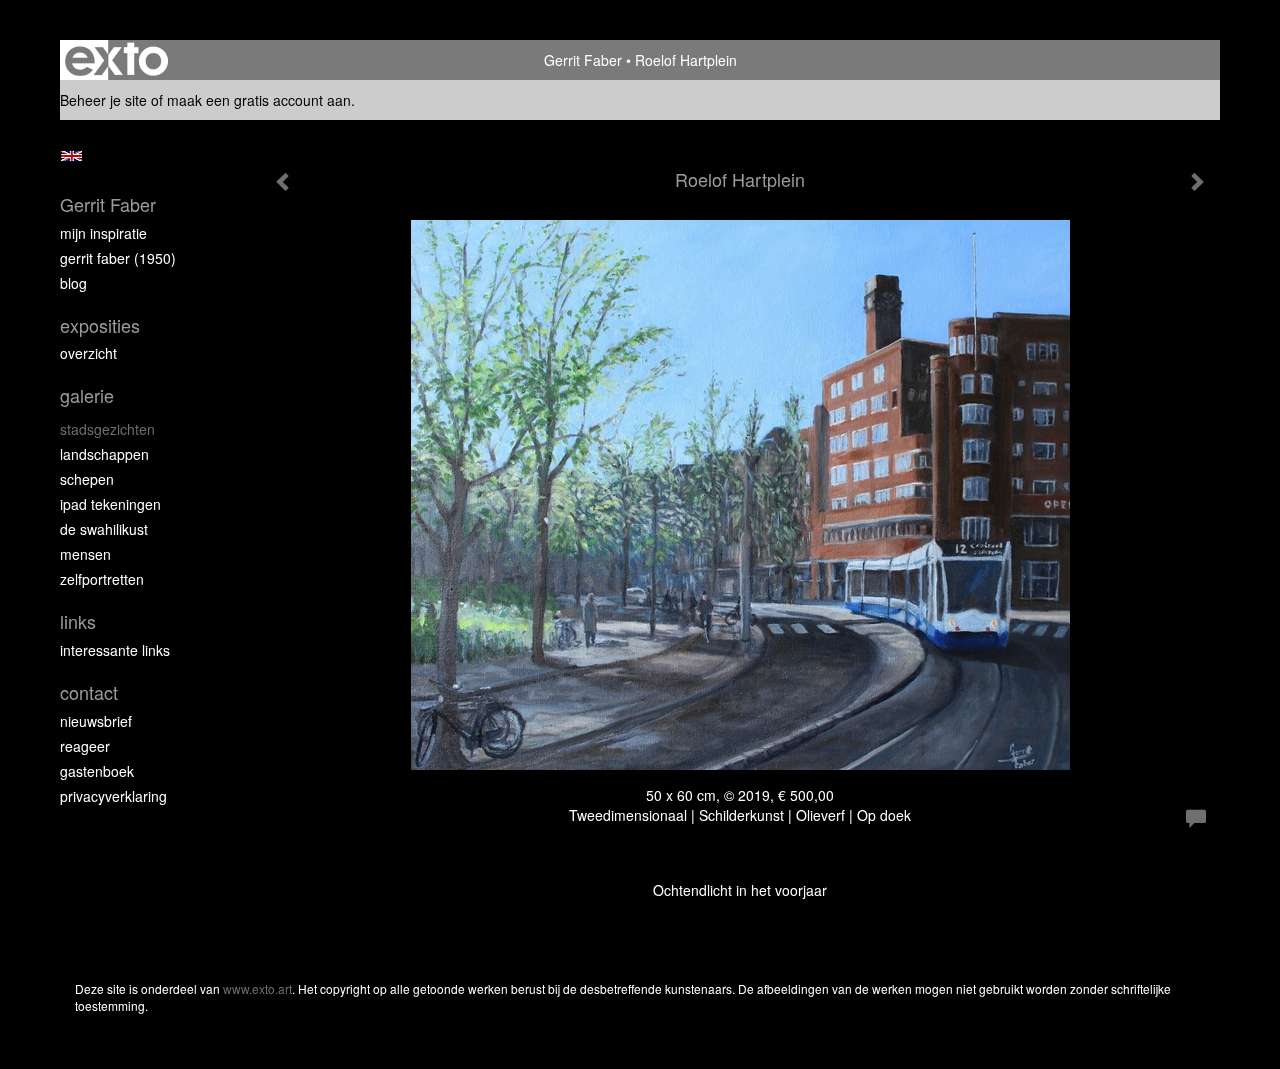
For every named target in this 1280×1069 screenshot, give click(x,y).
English (71, 156)
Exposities (100, 325)
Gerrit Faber (583, 60)
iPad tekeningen (110, 504)
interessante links (115, 650)
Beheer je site (103, 100)
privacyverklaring (113, 796)
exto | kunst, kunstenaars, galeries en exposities (116, 60)
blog (73, 283)
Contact (89, 692)
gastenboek (97, 771)
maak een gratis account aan (259, 100)
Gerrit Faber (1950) (118, 258)
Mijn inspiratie (103, 233)
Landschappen (104, 454)
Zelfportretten (102, 579)
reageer (85, 746)
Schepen (87, 479)
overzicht (88, 353)
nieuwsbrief (96, 721)
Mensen (85, 554)
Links (78, 621)
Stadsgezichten (107, 429)
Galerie (87, 395)
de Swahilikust (104, 529)
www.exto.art (257, 988)
